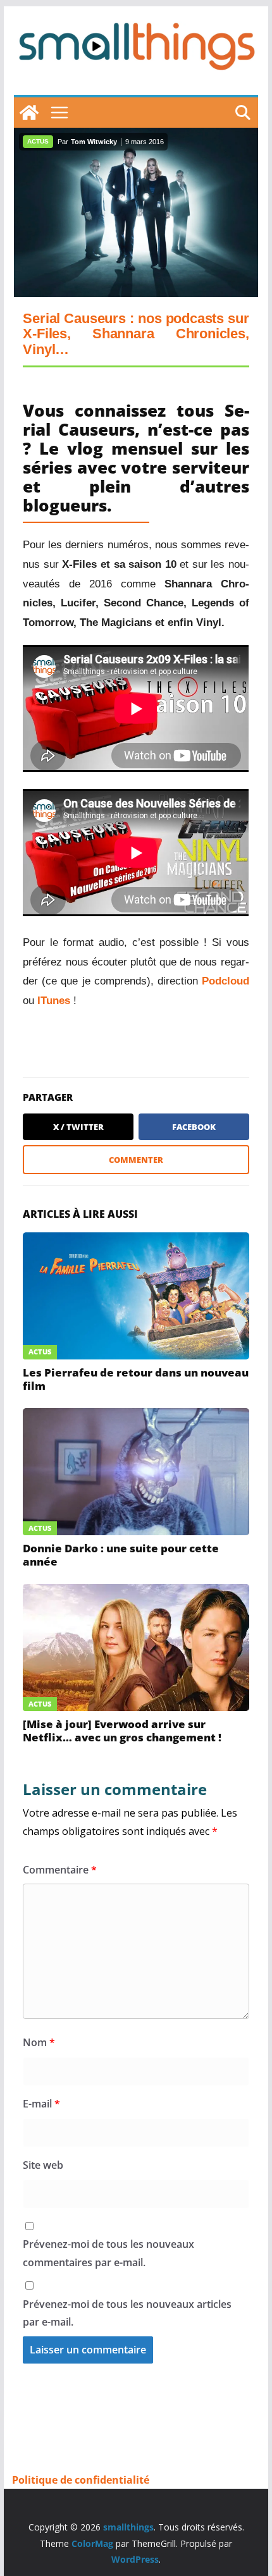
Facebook (194, 1127)
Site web (43, 2165)
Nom (39, 2042)
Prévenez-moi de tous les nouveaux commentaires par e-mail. (108, 2253)
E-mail (41, 2104)
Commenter (136, 1160)
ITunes (55, 1001)
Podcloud (226, 981)
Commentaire (60, 1870)
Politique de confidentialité (81, 2480)
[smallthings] (29, 113)
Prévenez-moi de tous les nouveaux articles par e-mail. (127, 2313)
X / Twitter (78, 1127)
